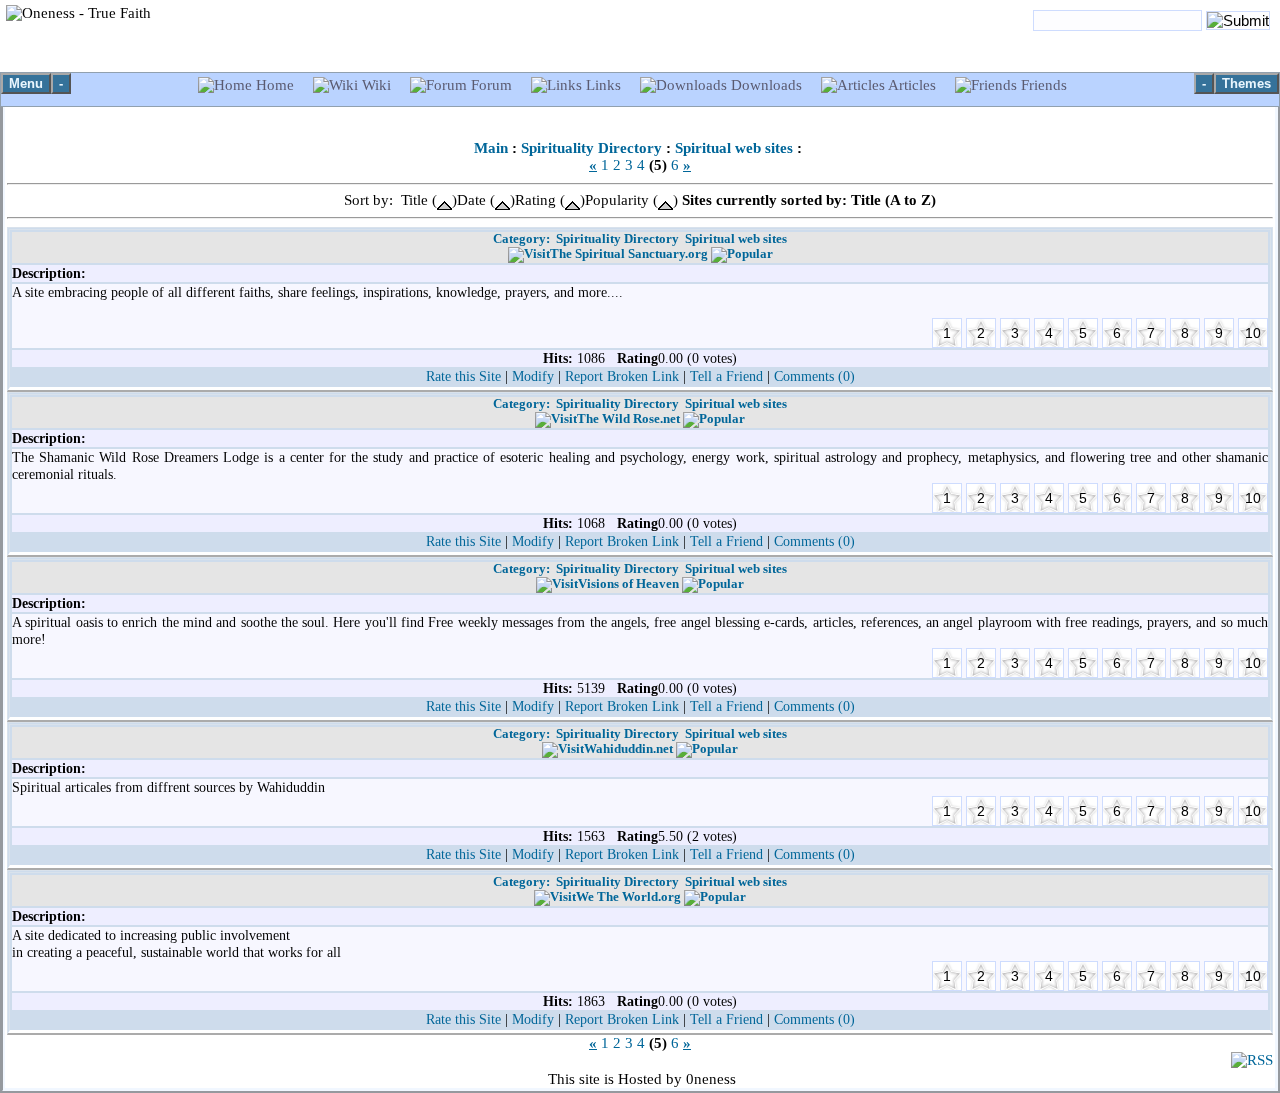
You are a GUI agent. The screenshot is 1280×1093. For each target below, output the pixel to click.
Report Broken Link (622, 376)
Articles (912, 85)
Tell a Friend (726, 376)
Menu (26, 83)
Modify (533, 376)
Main (491, 148)
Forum (491, 85)
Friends (1042, 85)
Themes (1246, 83)
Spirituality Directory (591, 148)
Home (275, 85)
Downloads (766, 85)
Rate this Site (463, 376)
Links (603, 85)
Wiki (376, 85)
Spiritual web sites (734, 148)
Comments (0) (814, 376)
